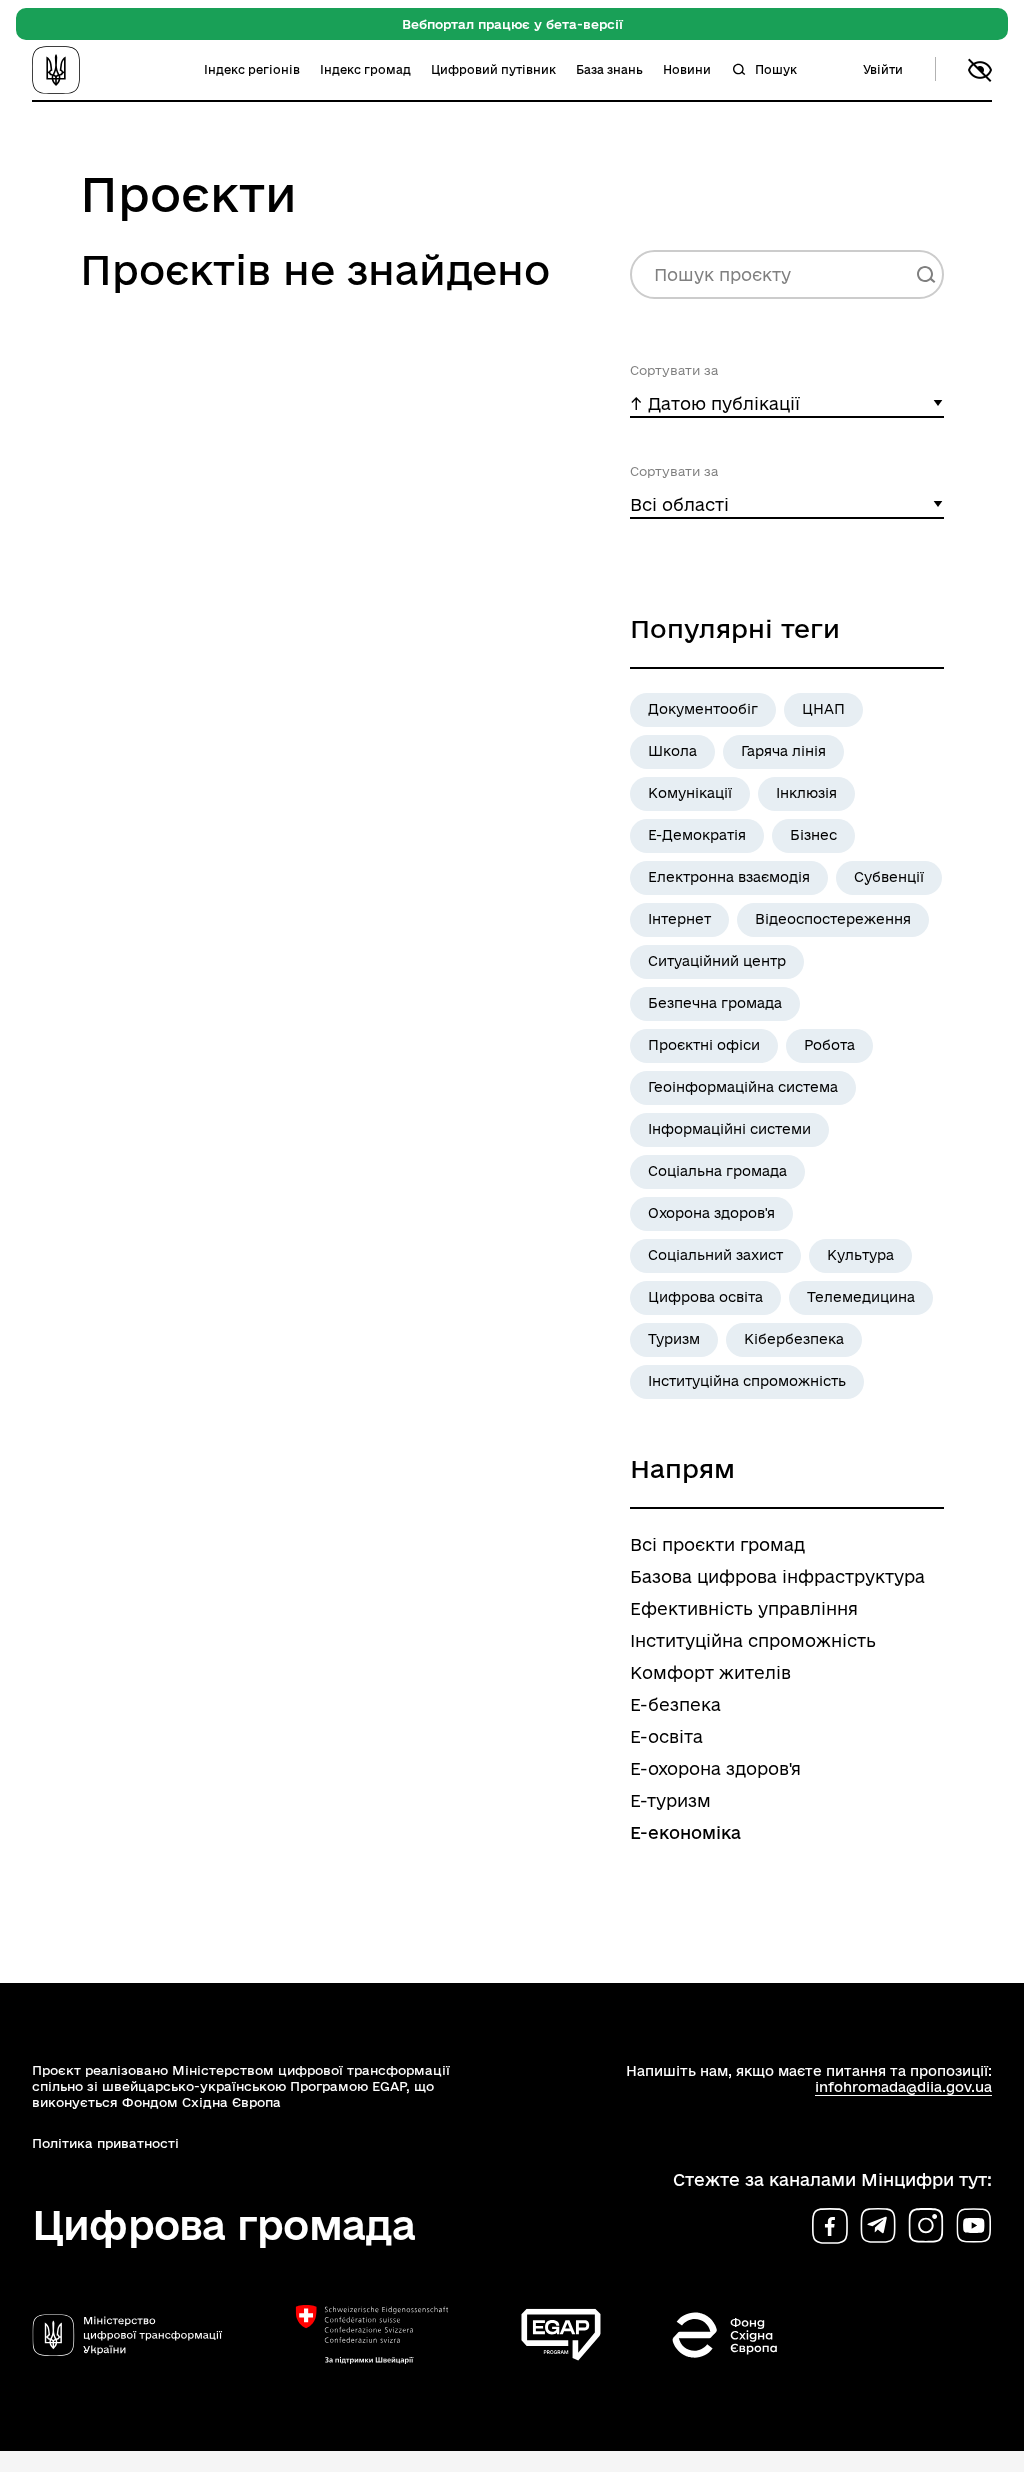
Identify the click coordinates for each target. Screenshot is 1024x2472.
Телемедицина (861, 1297)
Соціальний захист (715, 1255)
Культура (860, 1255)
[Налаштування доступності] (980, 70)
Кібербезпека (794, 1339)
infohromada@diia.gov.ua (903, 2087)
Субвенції (889, 877)
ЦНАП (823, 709)
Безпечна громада (715, 1003)
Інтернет (679, 919)
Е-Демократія (697, 835)
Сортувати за (674, 370)
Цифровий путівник (493, 69)
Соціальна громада (717, 1171)
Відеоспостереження (833, 919)
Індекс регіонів (252, 69)
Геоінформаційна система (743, 1087)
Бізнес (813, 835)
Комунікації (690, 793)
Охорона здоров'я (711, 1213)
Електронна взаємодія (729, 877)
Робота (829, 1045)
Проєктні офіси (704, 1045)
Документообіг (703, 709)
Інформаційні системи (729, 1129)
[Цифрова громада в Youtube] (974, 2226)
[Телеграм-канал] (878, 2226)
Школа (672, 751)
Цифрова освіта (705, 1297)
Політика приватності (105, 2143)
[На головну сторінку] (84, 70)
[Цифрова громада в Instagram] (926, 2226)
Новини (687, 69)
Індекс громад (365, 69)
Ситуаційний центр (717, 961)
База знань (609, 69)
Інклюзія (806, 793)
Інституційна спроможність (747, 1381)
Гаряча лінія (783, 751)
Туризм (674, 1339)
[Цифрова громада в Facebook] (830, 2226)
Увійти (883, 69)
